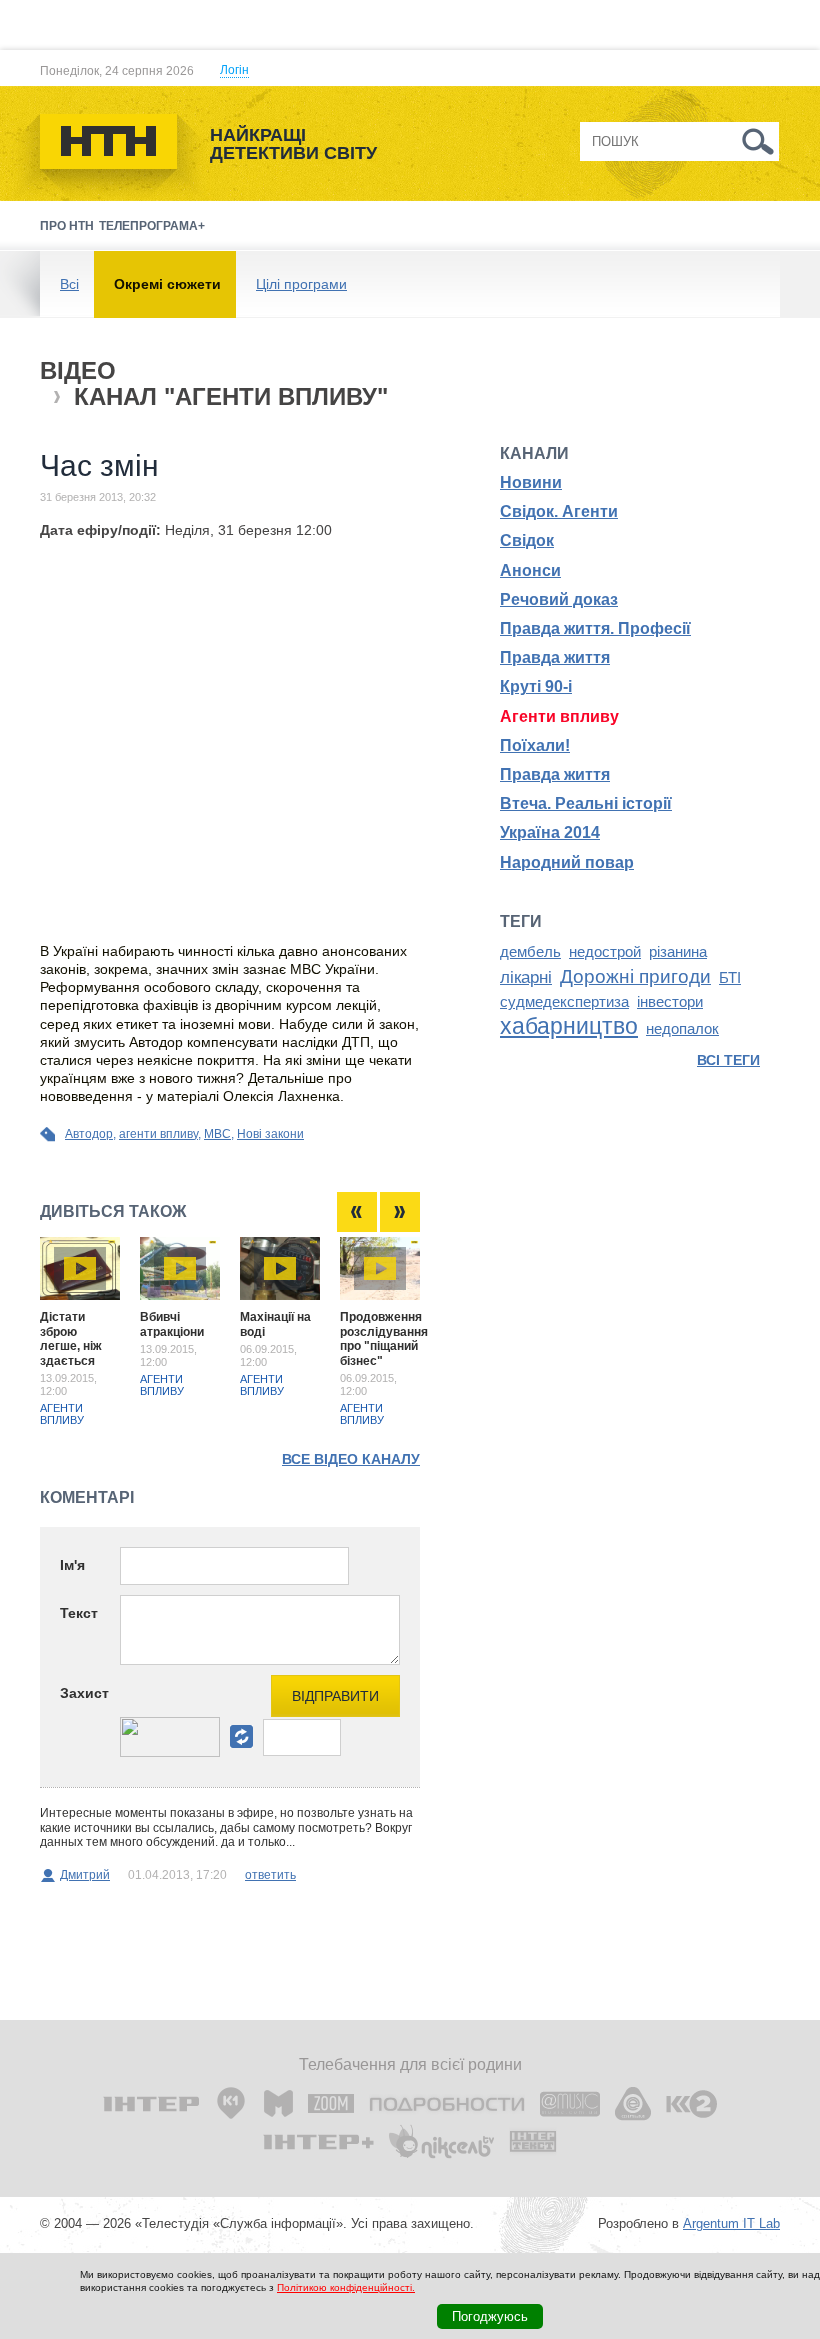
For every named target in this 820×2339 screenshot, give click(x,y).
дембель (530, 952)
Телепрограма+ (152, 226)
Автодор (89, 1134)
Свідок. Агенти (559, 511)
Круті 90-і (536, 686)
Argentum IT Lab (731, 2223)
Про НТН (67, 226)
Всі (69, 284)
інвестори (670, 1002)
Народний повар (567, 862)
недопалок (682, 1029)
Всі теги (728, 1060)
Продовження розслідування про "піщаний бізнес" (384, 1338)
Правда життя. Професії (595, 628)
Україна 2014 (550, 832)
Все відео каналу (351, 1459)
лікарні (526, 977)
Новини (531, 482)
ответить (270, 1875)
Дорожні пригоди (635, 976)
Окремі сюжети (167, 284)
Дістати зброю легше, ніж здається (71, 1338)
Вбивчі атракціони (172, 1324)
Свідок (527, 540)
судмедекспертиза (564, 1002)
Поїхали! (535, 745)
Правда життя (555, 657)
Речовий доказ (559, 599)
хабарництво (569, 1026)
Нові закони (270, 1134)
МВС (217, 1134)
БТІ (730, 978)
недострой (605, 952)
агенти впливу (158, 1134)
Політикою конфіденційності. (346, 2287)
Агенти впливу (62, 1414)
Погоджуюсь (490, 2316)
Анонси (530, 570)
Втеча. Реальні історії (586, 803)
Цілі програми (301, 284)
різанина (678, 952)
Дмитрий (85, 1875)
